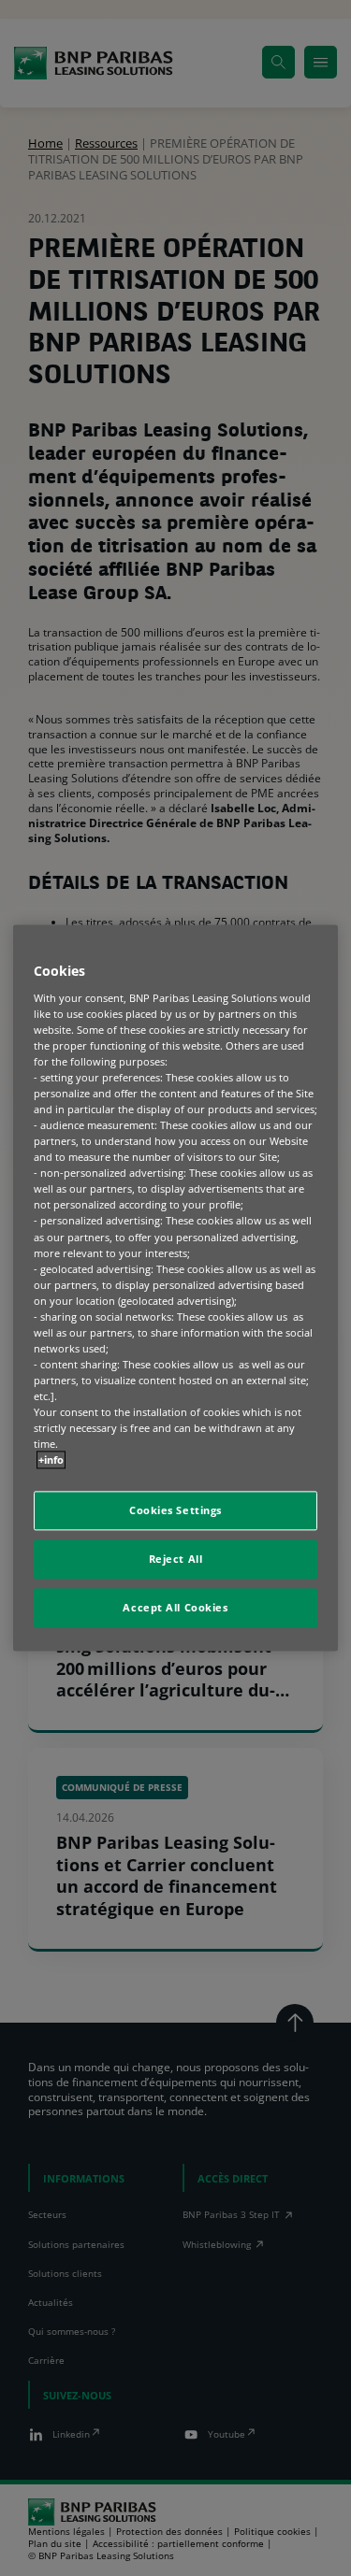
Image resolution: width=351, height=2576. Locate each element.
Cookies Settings (175, 1511)
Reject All (176, 1560)
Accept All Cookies (175, 1608)
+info (51, 1460)
